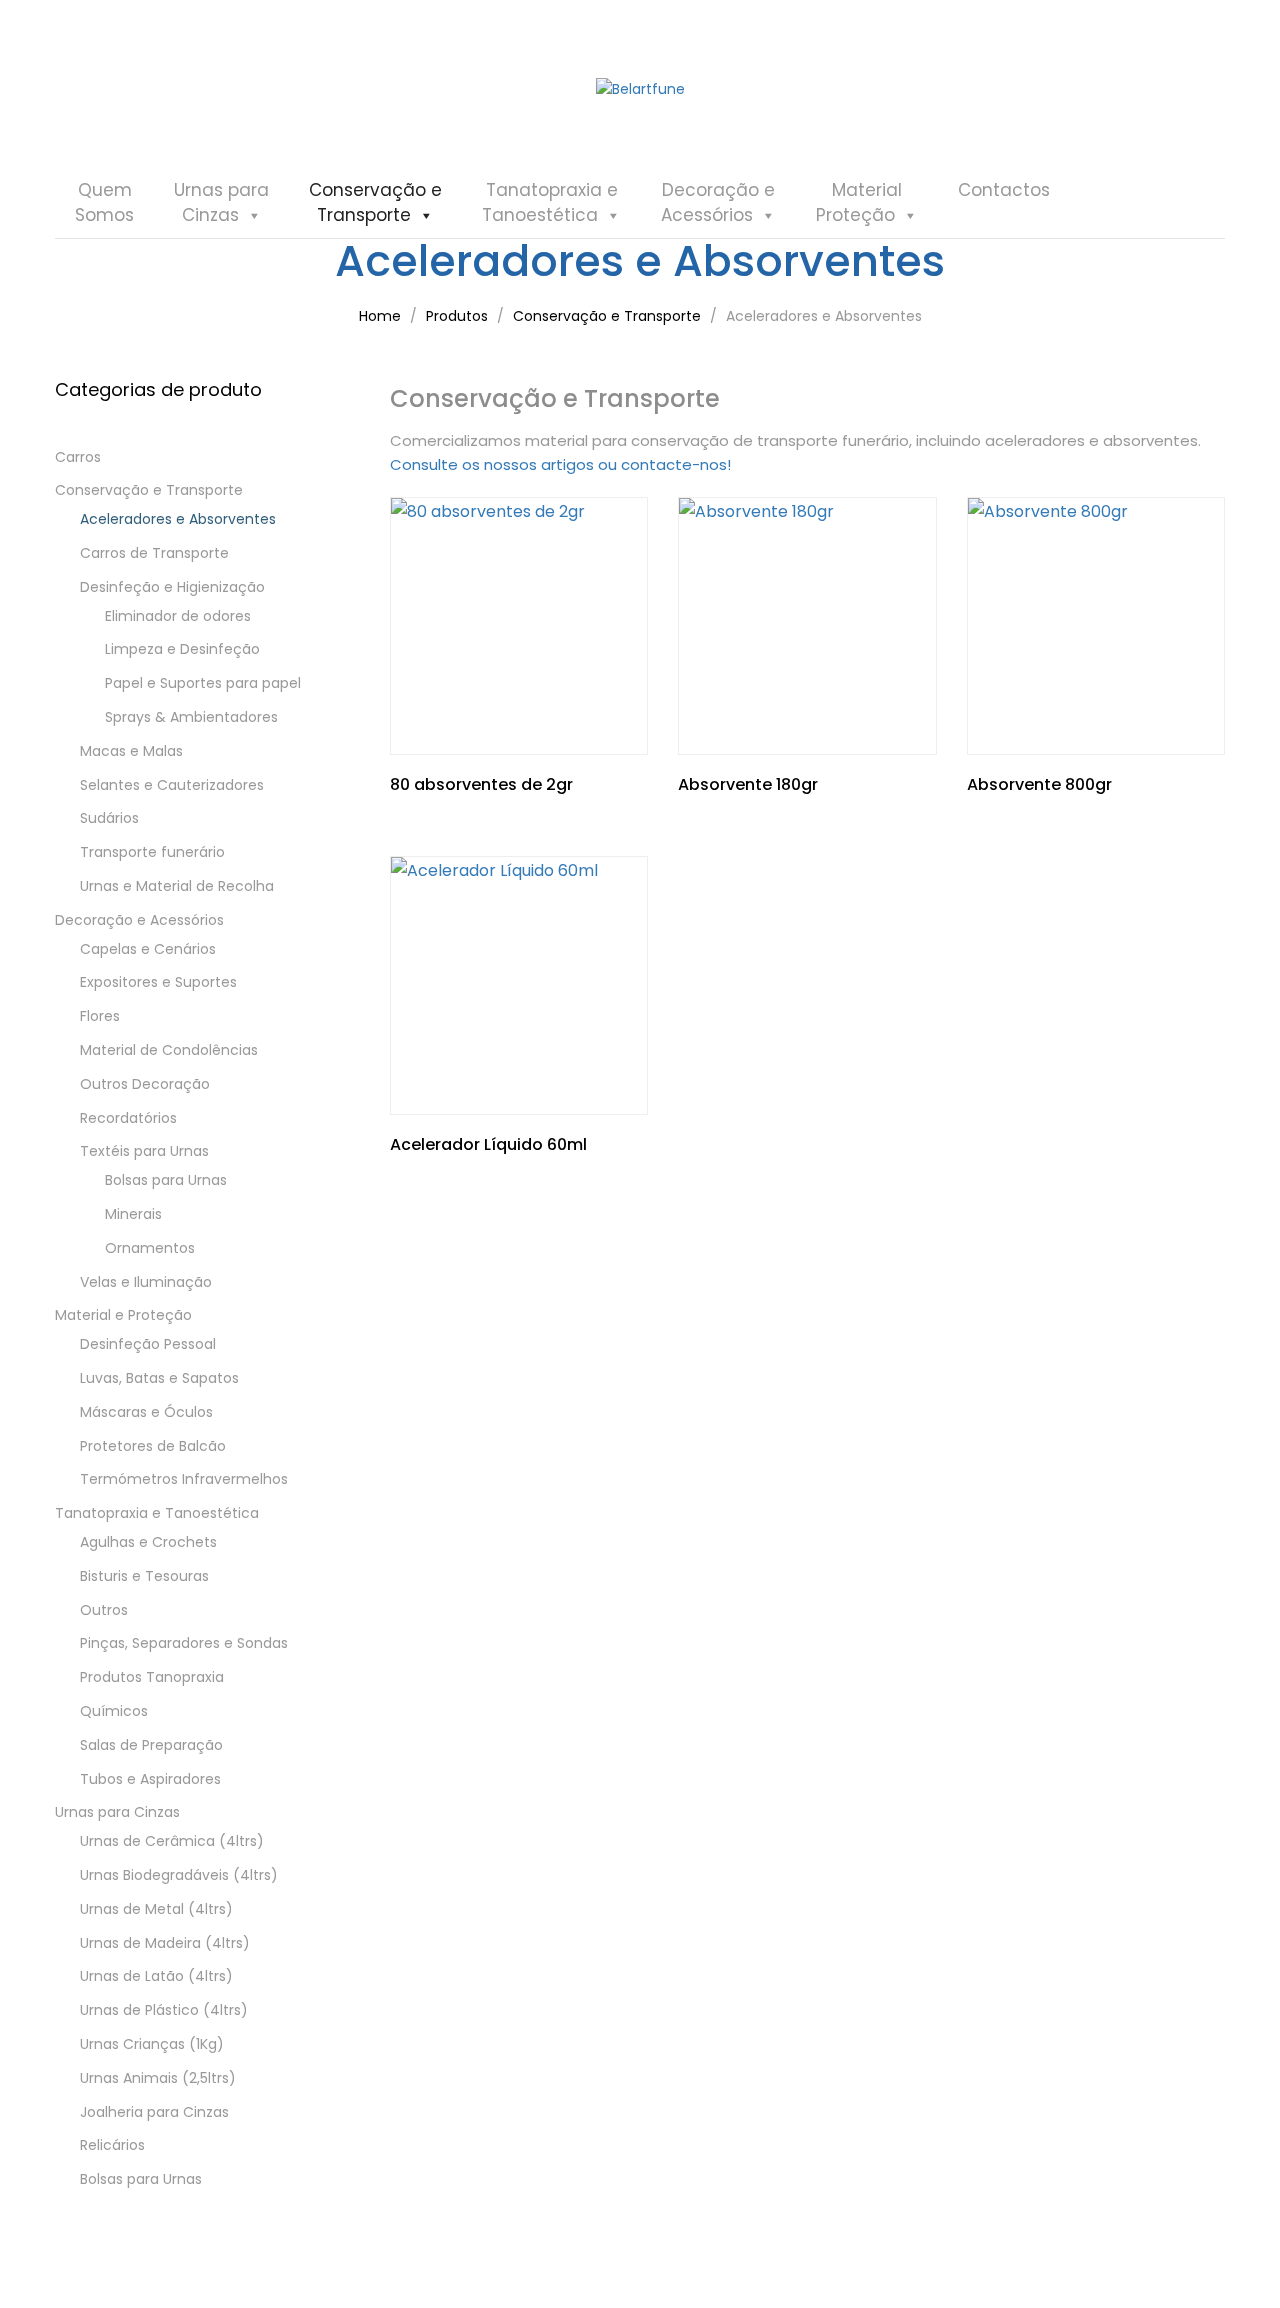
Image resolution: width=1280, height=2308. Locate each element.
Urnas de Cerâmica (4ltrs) (172, 1841)
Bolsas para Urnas (166, 1180)
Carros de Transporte (154, 553)
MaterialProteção (859, 202)
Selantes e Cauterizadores (172, 785)
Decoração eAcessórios (718, 202)
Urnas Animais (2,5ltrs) (158, 2078)
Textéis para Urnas (144, 1151)
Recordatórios (128, 1118)
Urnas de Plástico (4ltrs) (164, 2010)
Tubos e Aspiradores (150, 1779)
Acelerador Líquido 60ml (488, 1144)
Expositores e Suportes (158, 982)
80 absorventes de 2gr (481, 784)
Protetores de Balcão (153, 1446)
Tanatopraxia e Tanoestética (157, 1513)
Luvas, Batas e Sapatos (159, 1378)
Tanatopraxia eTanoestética (550, 202)
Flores (100, 1016)
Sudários (109, 818)
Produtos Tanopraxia (152, 1677)
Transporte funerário (152, 852)
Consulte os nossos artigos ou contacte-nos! (560, 464)
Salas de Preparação (151, 1745)
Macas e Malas (131, 751)
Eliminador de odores (178, 616)
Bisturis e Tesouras (144, 1576)
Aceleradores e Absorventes (178, 519)
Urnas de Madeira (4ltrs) (165, 1943)
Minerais (133, 1214)
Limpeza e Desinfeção (182, 649)
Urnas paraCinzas (221, 202)
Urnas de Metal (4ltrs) (156, 1909)
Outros (104, 1610)
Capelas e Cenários (148, 949)
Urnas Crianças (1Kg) (152, 2044)
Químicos (114, 1711)
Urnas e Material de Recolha (177, 886)
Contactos (1004, 190)
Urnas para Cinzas (117, 1812)
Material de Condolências (169, 1050)
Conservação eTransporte (375, 202)
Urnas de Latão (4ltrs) (156, 1976)
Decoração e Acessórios (139, 920)
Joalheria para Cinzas (154, 2112)
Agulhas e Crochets (148, 1542)
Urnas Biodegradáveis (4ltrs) (179, 1875)
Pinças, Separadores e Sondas (184, 1643)
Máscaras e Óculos (146, 1412)
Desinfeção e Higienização (172, 587)
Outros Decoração (145, 1084)
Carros (78, 457)
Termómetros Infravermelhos (184, 1479)
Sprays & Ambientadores (191, 717)
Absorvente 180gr (748, 784)
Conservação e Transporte (149, 490)
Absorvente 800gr (1039, 784)
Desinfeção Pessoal (148, 1344)
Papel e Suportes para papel (203, 683)
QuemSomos (104, 202)
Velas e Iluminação (146, 1282)
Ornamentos (150, 1248)
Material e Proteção (123, 1315)
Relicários (112, 2145)
